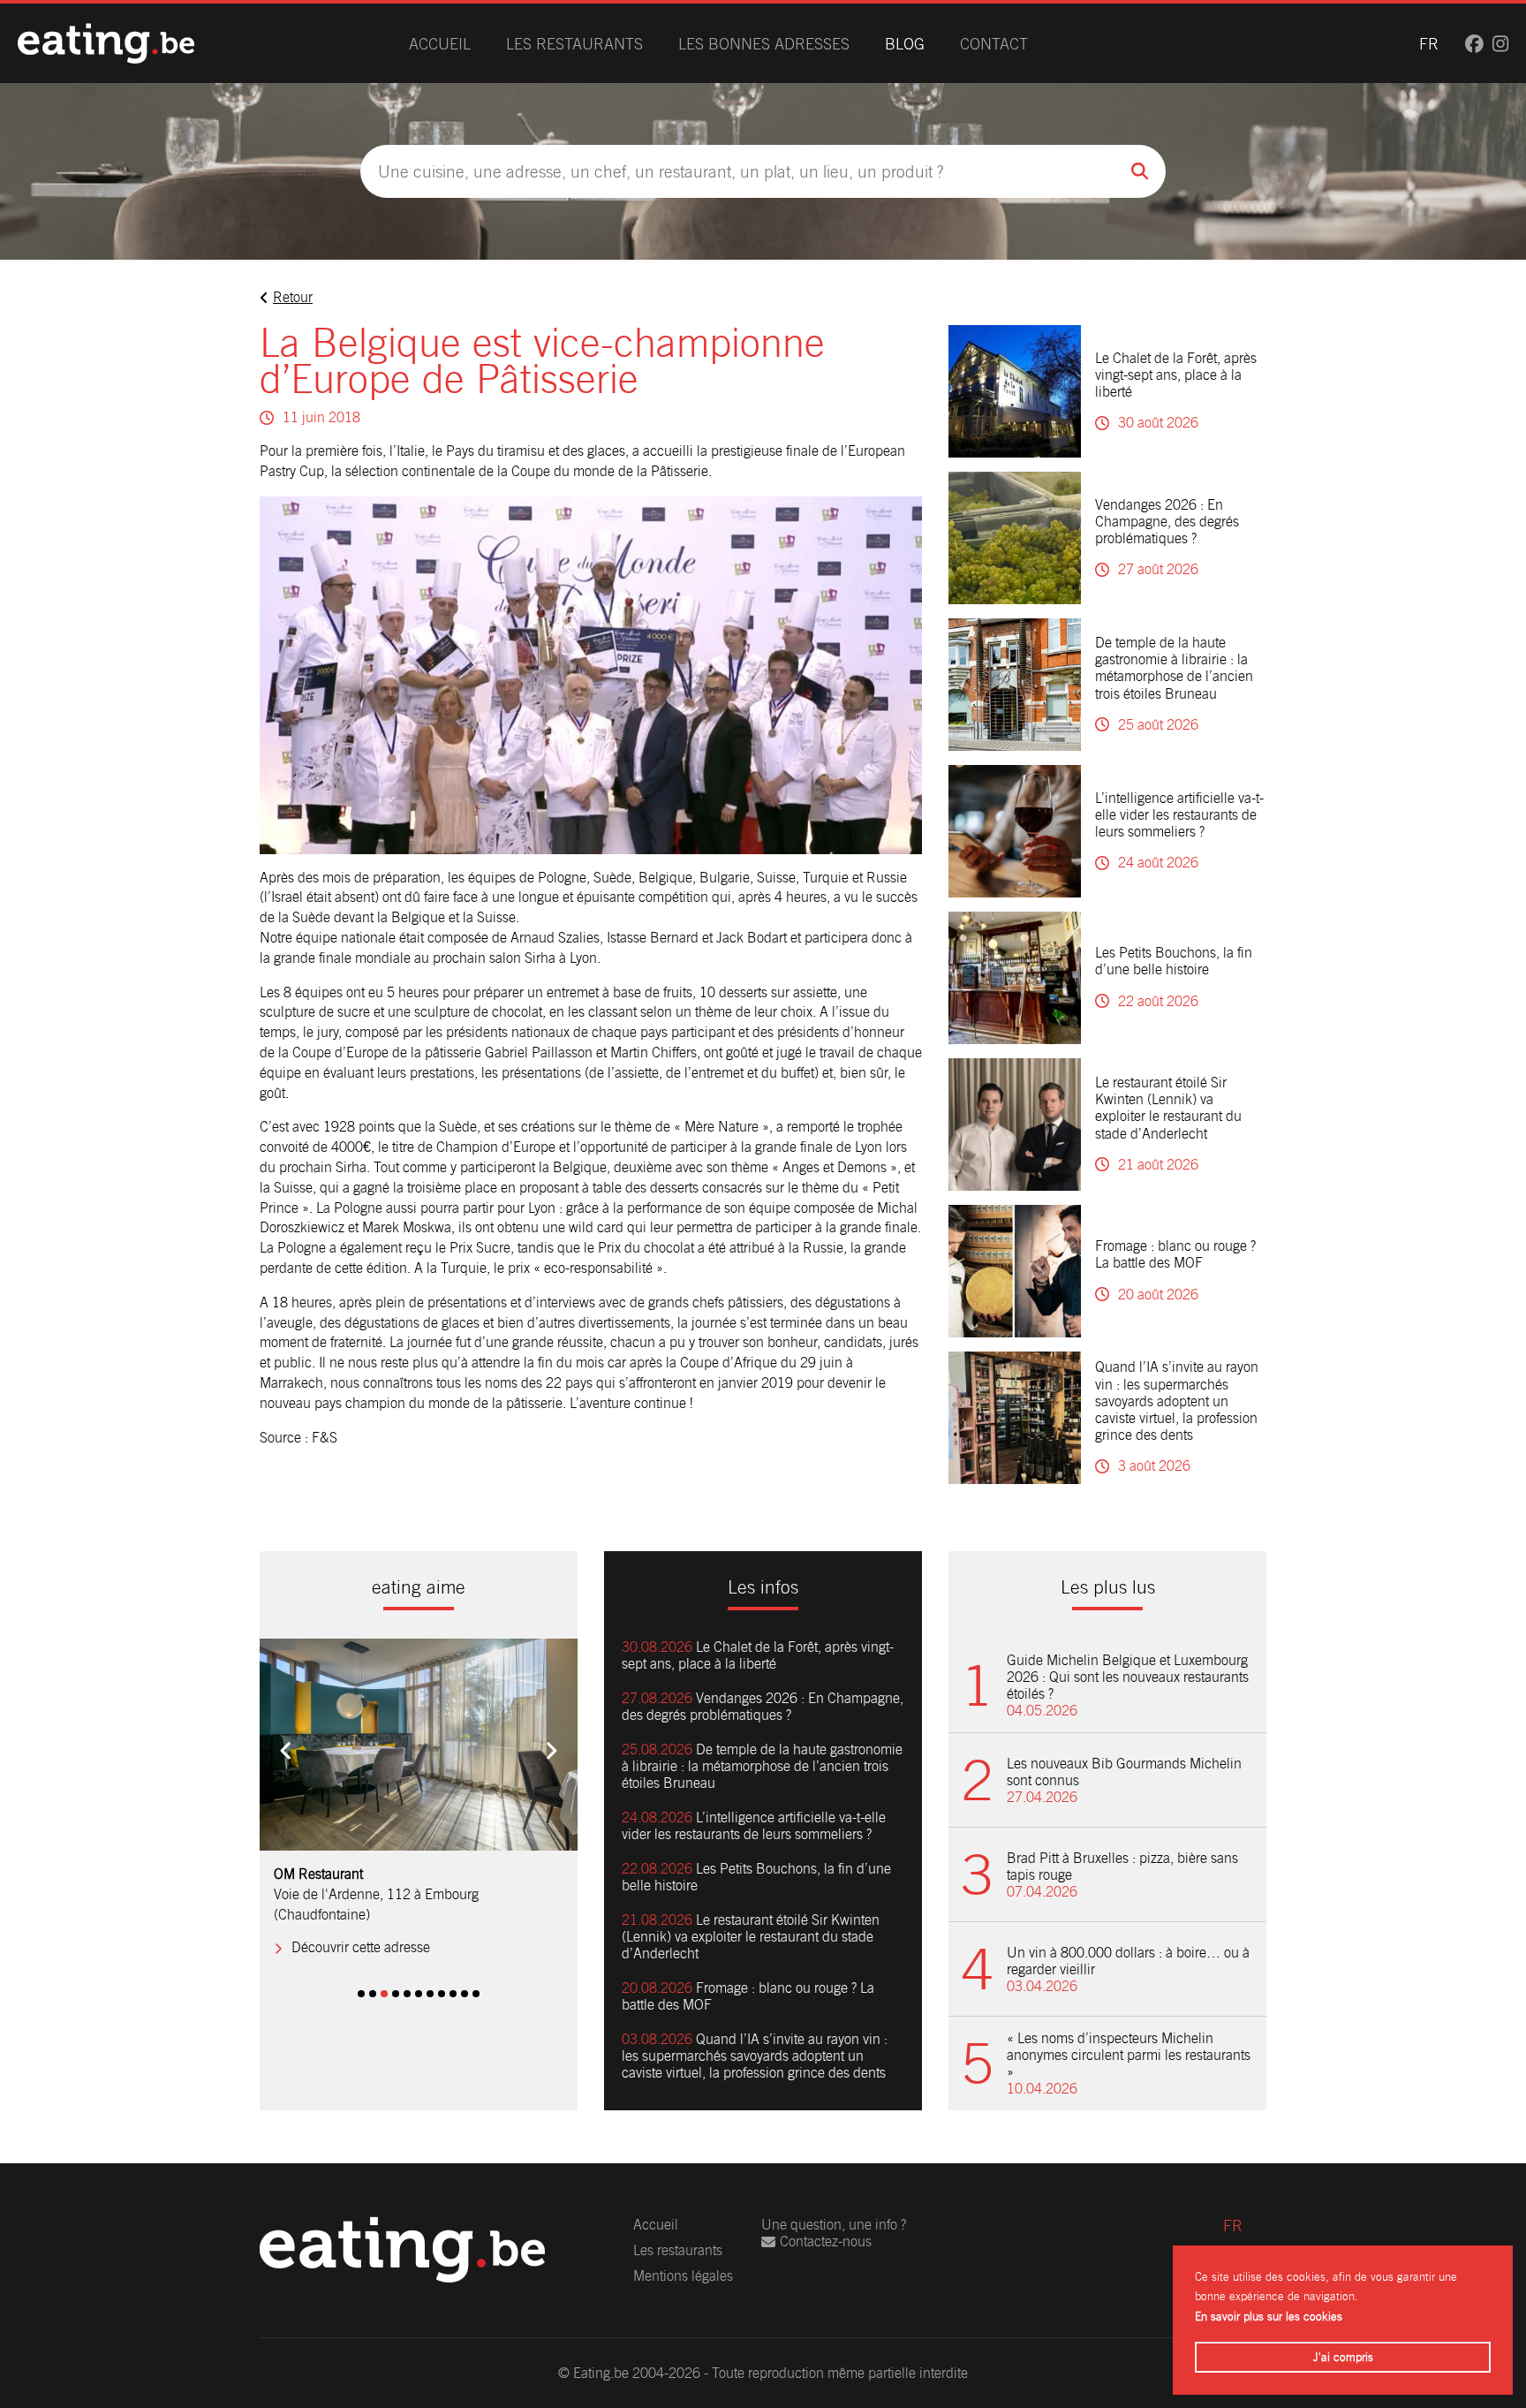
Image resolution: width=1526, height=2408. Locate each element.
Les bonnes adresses (764, 44)
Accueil (440, 44)
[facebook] (1474, 44)
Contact (994, 44)
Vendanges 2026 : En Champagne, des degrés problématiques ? (1167, 522)
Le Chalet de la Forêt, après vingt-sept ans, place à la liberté (1176, 375)
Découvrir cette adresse (361, 1928)
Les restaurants (574, 44)
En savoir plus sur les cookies (1269, 2317)
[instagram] (1500, 44)
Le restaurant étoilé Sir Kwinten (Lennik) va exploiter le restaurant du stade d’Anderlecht (1168, 1108)
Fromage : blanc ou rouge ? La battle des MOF (1175, 1254)
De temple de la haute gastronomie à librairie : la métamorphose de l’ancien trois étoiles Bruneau (1174, 668)
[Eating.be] (106, 43)
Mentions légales (683, 2276)
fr (1429, 44)
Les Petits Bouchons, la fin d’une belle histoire (1174, 961)
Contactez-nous (826, 2241)
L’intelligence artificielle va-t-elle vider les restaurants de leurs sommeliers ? (1179, 815)
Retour (293, 297)
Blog (905, 44)
